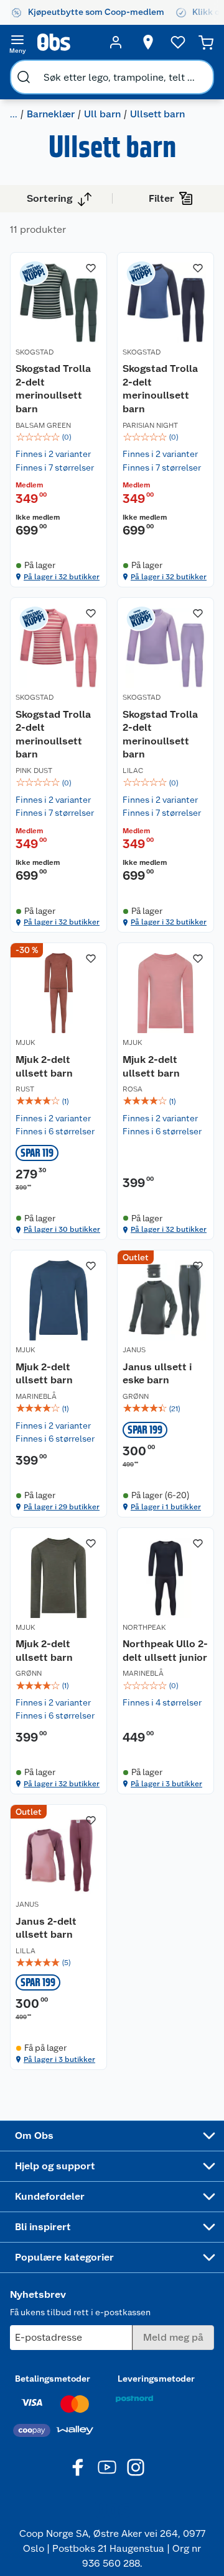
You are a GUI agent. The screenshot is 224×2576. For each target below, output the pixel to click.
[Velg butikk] (148, 42)
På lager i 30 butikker (62, 1229)
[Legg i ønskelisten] (91, 268)
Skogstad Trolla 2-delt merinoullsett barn (53, 389)
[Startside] (67, 42)
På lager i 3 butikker (166, 1784)
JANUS (134, 1350)
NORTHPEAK (144, 1627)
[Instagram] (136, 2467)
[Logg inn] (116, 42)
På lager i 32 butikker (62, 577)
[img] (58, 437)
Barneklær (51, 114)
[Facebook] (78, 2467)
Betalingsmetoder (53, 2379)
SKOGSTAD (35, 352)
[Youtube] (107, 2467)
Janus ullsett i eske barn (157, 1374)
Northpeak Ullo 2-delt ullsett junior (165, 1651)
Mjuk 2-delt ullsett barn (44, 1066)
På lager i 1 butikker (166, 1507)
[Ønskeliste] (178, 42)
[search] (24, 77)
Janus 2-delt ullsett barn (46, 1928)
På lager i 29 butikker (62, 1507)
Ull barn (102, 114)
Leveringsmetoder (156, 2379)
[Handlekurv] (206, 42)
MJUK (26, 1042)
